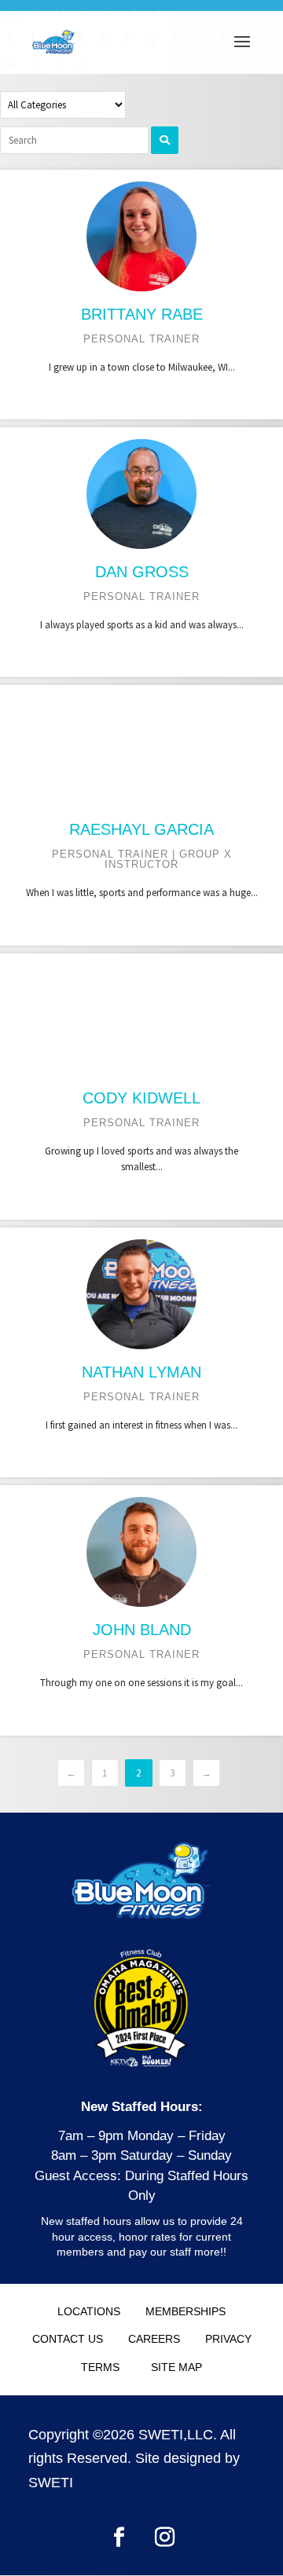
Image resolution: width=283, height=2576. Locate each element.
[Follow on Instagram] (164, 2538)
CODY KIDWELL (141, 1098)
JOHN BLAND (142, 1630)
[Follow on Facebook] (119, 2538)
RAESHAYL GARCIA (141, 829)
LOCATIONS (89, 2311)
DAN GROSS (142, 572)
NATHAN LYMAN (141, 1372)
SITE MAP (176, 2367)
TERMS (100, 2367)
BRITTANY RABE (142, 314)
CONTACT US (68, 2339)
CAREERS (154, 2339)
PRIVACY (228, 2339)
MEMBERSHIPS (186, 2311)
